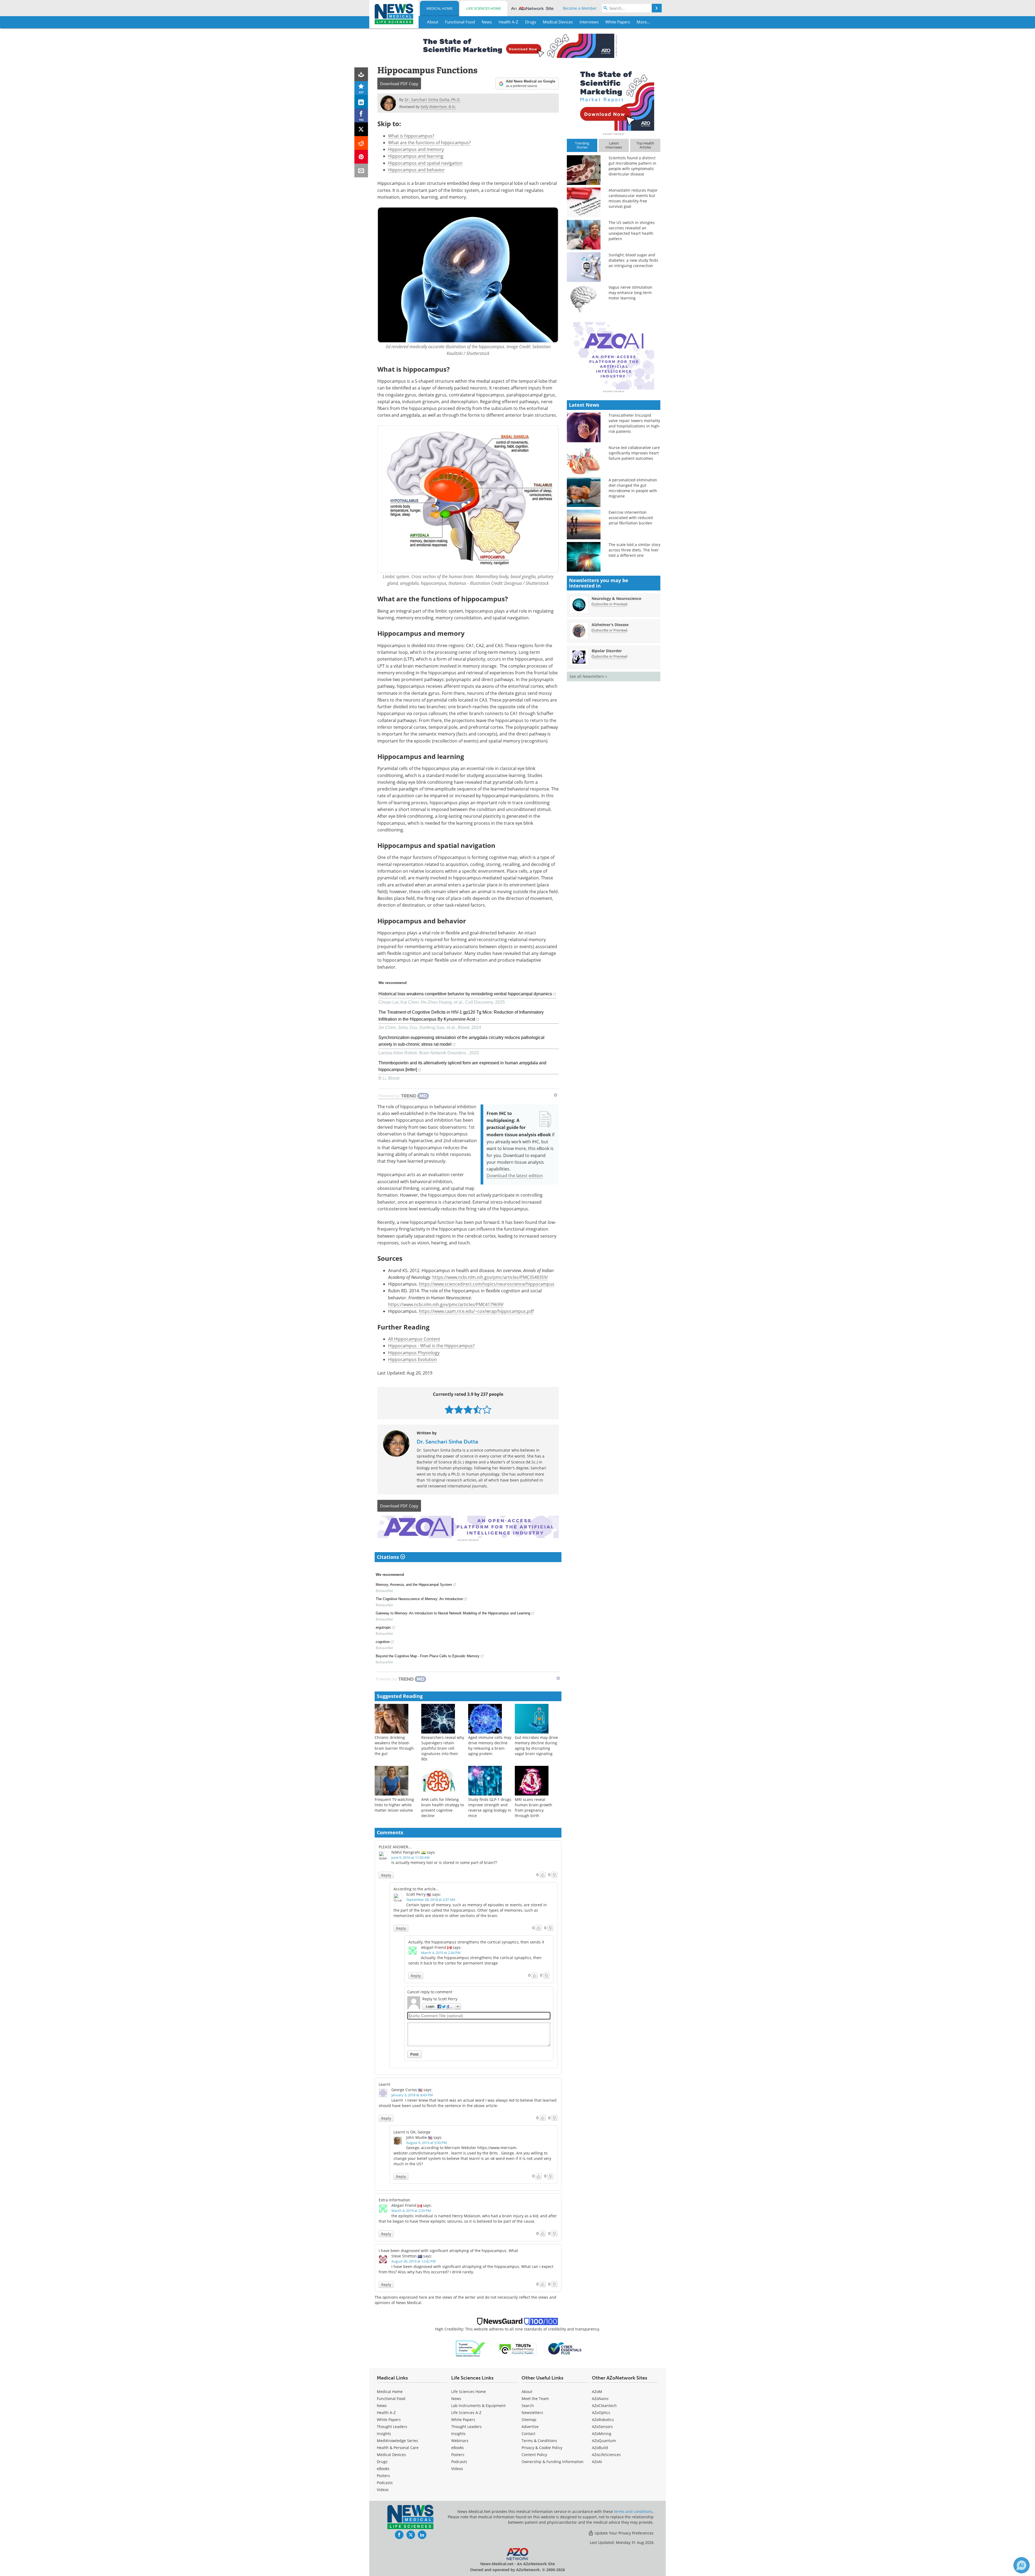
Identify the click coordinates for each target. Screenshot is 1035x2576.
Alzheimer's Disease (610, 625)
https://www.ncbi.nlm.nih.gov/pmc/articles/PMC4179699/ (446, 1304)
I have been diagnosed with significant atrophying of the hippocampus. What (448, 2251)
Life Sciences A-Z (466, 2413)
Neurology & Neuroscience (616, 598)
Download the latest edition (515, 1175)
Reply (386, 1875)
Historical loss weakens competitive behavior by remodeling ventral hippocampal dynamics (465, 994)
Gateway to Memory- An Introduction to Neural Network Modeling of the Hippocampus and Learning (453, 1613)
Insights (384, 2434)
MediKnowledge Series (397, 2441)
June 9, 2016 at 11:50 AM (410, 1857)
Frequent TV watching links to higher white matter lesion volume (394, 1805)
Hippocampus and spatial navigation (425, 163)
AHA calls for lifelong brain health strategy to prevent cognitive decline (443, 1807)
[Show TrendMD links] (556, 1095)
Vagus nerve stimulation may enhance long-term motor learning (630, 293)
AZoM (597, 2392)
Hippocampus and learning (416, 156)
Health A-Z (386, 2413)
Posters (383, 2476)
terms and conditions (633, 2511)
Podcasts (385, 2483)
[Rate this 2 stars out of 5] (459, 1409)
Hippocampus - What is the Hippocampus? (431, 1346)
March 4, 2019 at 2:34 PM (441, 1953)
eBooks (383, 2469)
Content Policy (534, 2455)
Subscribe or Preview (609, 604)
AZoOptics (601, 2413)
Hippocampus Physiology (414, 1353)
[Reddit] (361, 143)
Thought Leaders (392, 2427)
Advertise (530, 2427)
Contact (528, 2434)
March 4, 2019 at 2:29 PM (411, 2211)
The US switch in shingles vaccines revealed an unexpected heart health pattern (632, 231)
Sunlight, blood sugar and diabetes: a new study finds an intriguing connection (633, 260)
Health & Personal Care (398, 2448)
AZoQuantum (604, 2441)
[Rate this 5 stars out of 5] (487, 1409)
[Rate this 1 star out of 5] (449, 1409)
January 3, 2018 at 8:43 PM (412, 2095)
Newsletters (532, 2413)
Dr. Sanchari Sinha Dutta (447, 1442)
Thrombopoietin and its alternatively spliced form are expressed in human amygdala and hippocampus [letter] (462, 1066)
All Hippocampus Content (414, 1339)
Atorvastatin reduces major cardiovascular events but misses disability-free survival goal (633, 198)
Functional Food (391, 2399)
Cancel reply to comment (430, 1992)
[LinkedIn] (361, 102)
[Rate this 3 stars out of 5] (468, 1409)
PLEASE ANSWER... (395, 1847)
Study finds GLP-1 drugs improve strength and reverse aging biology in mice (490, 1807)
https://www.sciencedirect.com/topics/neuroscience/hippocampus (487, 1284)
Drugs (382, 2462)
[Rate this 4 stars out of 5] (477, 1409)
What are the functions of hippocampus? (429, 142)
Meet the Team (535, 2399)
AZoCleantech (604, 2406)
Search (528, 2406)
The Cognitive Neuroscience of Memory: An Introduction (419, 1599)
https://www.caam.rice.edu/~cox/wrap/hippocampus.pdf (476, 1311)
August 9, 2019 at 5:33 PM (427, 2143)
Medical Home (439, 8)
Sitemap (529, 2420)
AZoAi (597, 2462)
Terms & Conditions (539, 2441)
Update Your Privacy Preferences (624, 2533)
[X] (361, 129)
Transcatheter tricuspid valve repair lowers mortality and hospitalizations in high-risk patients (634, 423)
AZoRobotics (603, 2420)
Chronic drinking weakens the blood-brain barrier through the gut (394, 1745)
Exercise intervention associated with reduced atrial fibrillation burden (631, 518)
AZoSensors (602, 2427)
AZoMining (602, 2434)
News (382, 2406)
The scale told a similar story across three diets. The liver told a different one (634, 550)
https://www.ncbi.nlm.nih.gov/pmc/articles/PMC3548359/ (490, 1277)
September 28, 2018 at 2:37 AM (431, 1900)
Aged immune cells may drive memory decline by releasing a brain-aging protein (490, 1745)
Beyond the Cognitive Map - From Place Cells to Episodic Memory (428, 1656)
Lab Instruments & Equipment (478, 2406)
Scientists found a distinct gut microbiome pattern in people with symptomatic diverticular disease (632, 166)
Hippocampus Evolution (413, 1359)
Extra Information (394, 2200)
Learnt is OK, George (412, 2132)
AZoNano (600, 2399)
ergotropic (383, 1627)
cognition (383, 1642)
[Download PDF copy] (361, 74)
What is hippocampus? (411, 136)
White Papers (389, 2420)
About (527, 2392)
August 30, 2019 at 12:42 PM (414, 2261)
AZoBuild (600, 2448)
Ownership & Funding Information (553, 2462)
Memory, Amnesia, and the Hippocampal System (414, 1585)
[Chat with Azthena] (1022, 2565)
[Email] (361, 170)
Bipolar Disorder (607, 651)
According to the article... (416, 1889)
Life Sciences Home (484, 8)
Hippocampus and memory (416, 149)
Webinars (460, 2441)
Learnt (384, 2084)
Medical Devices (391, 2455)
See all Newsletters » (588, 676)
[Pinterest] (361, 157)
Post (414, 2054)
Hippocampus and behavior (416, 170)
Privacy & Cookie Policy (542, 2448)
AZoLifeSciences (606, 2455)
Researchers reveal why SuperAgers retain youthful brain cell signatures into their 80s (443, 1748)
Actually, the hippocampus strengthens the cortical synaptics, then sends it (476, 1942)
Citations (389, 1557)
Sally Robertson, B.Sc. (438, 107)
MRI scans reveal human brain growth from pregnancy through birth (534, 1807)
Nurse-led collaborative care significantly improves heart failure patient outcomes (634, 453)
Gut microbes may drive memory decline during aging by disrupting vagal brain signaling (536, 1745)
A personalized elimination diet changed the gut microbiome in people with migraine (633, 488)
